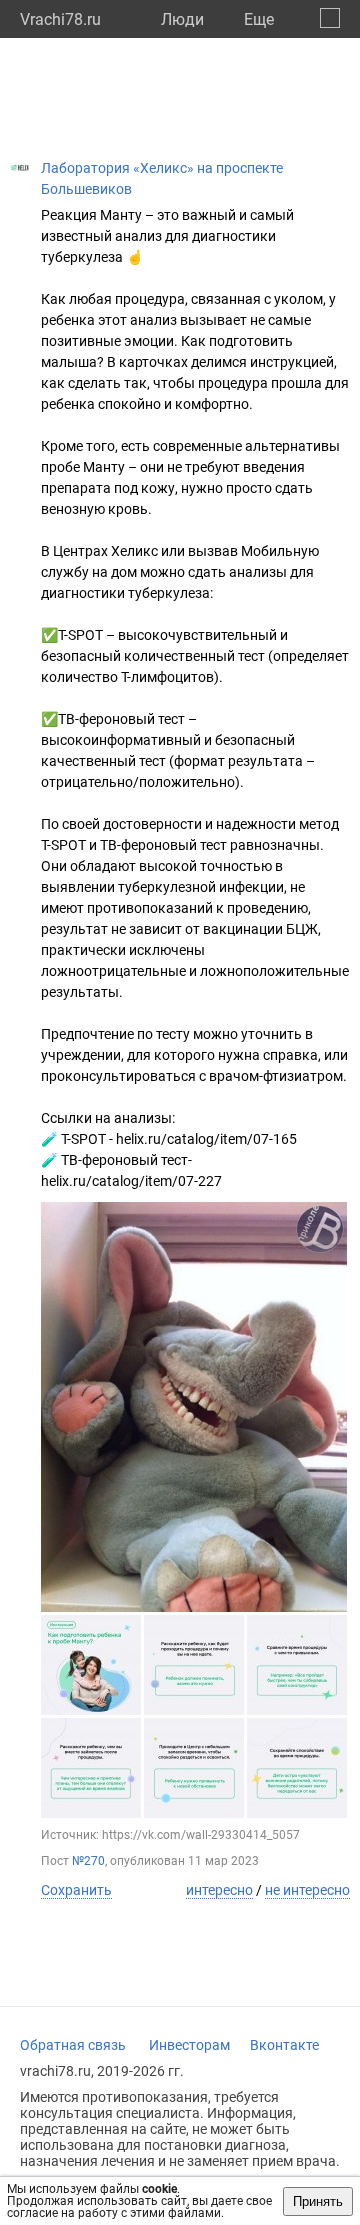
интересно (219, 1890)
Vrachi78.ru (60, 19)
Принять (318, 2201)
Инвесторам (189, 2045)
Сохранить (76, 1890)
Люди (182, 19)
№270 (88, 1861)
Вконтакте (284, 2045)
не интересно (307, 1890)
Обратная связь (73, 2045)
